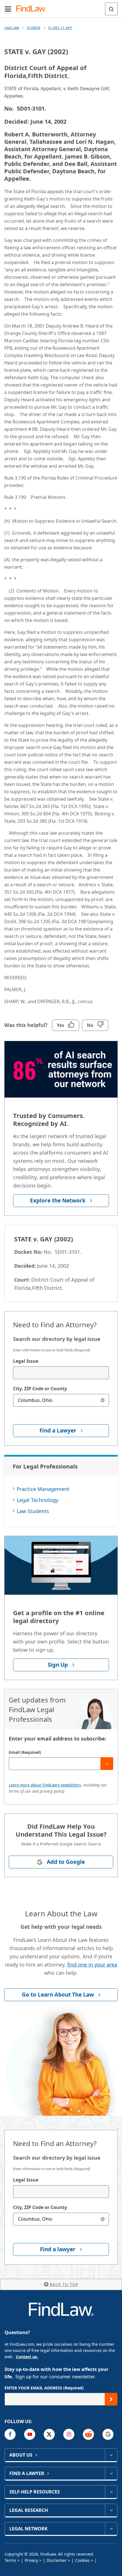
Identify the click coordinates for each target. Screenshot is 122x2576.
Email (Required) (25, 1752)
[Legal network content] (111, 2529)
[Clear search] (103, 1400)
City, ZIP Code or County (40, 1389)
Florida (34, 28)
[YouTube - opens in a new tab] (30, 2434)
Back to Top (64, 2284)
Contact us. (27, 2357)
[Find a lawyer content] (111, 2473)
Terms (10, 2560)
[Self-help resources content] (111, 2492)
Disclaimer (57, 2560)
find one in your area (92, 1965)
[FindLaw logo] (33, 9)
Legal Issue (26, 1361)
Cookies (82, 2560)
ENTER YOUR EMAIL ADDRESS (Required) (44, 2388)
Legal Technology (38, 1500)
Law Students (33, 1511)
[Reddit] (88, 2434)
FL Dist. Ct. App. (60, 28)
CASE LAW (12, 28)
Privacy (31, 2560)
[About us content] (111, 2455)
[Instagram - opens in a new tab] (69, 2434)
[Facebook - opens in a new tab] (10, 2434)
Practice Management (43, 1489)
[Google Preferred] (108, 2434)
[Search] (111, 9)
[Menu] (8, 9)
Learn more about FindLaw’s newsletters (45, 1785)
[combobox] (61, 1373)
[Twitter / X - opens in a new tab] (49, 2434)
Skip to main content (61, 7)
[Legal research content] (111, 2510)
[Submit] (107, 1764)
